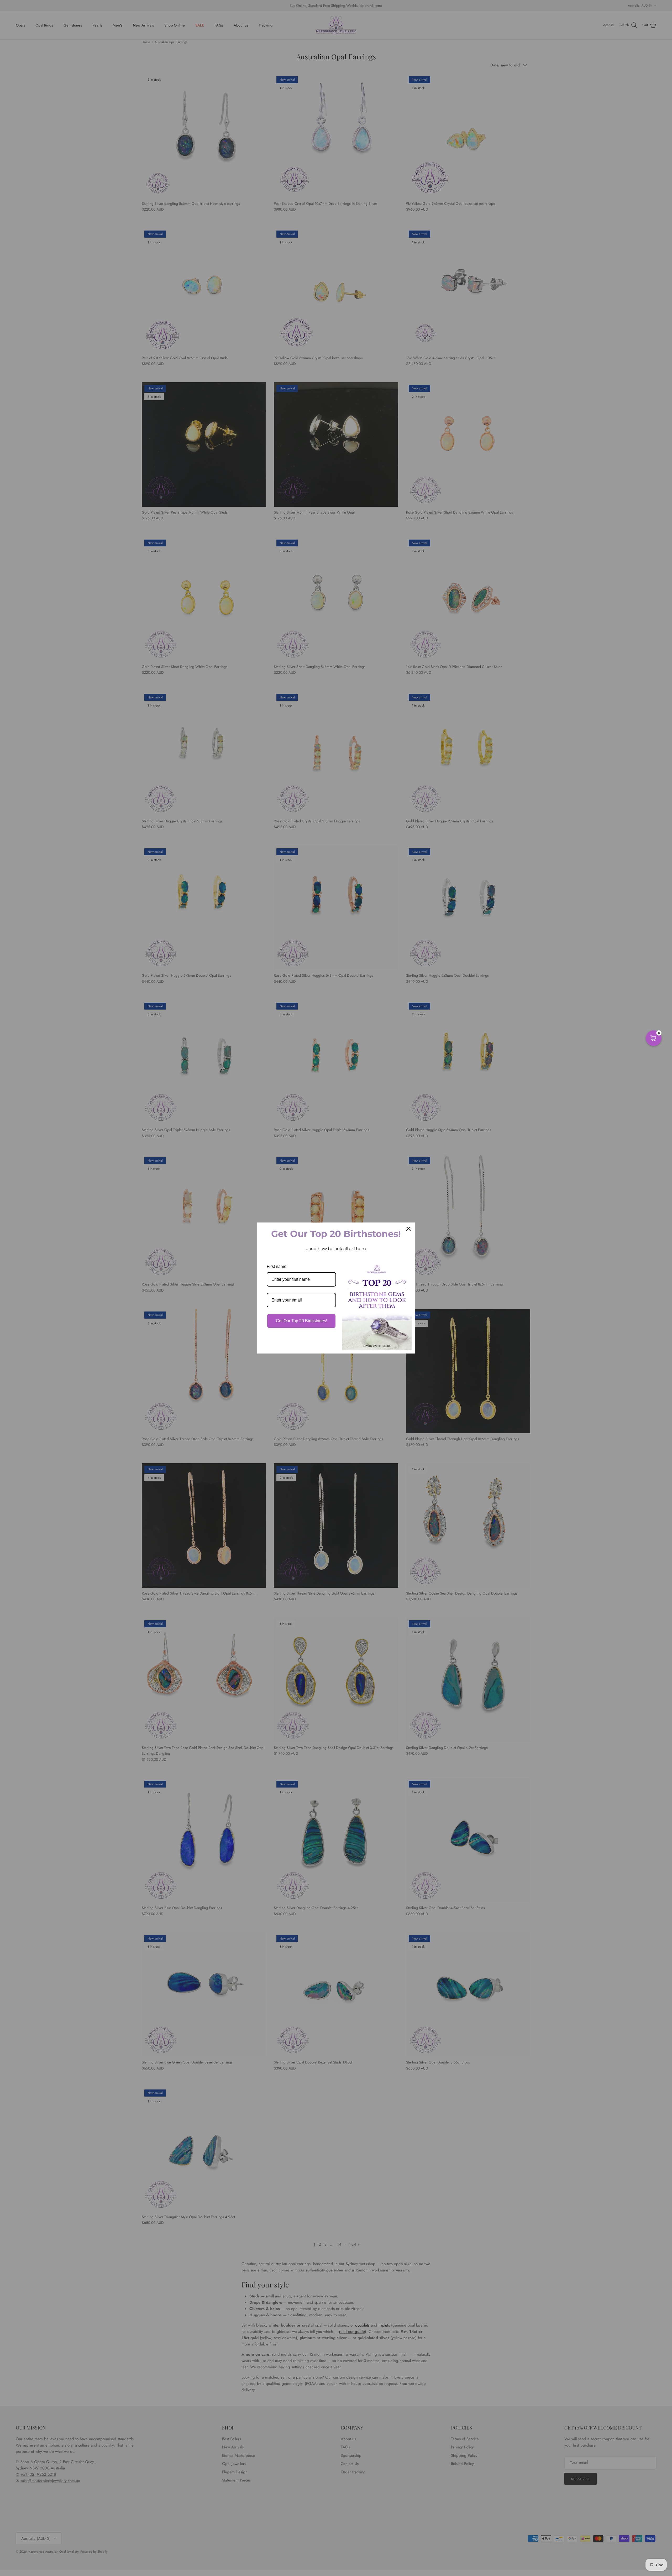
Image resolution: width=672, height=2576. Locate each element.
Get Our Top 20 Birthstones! (301, 1321)
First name (277, 1266)
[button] (654, 1038)
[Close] (408, 1229)
